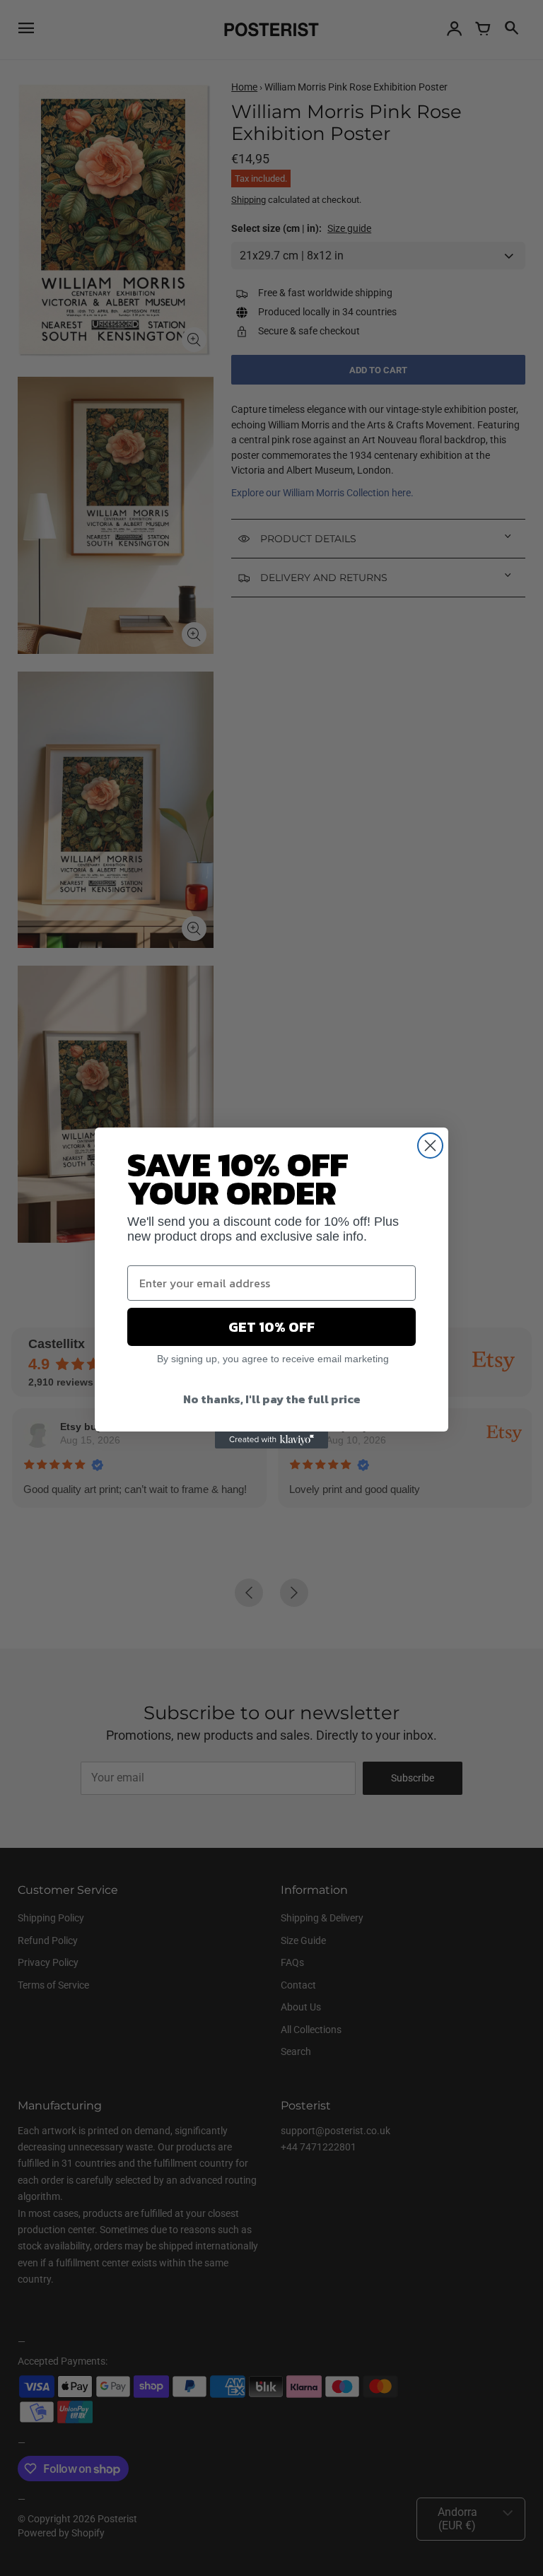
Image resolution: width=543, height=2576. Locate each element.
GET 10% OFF (271, 1327)
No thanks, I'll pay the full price (272, 1399)
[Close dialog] (430, 1146)
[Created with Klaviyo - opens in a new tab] (271, 1440)
